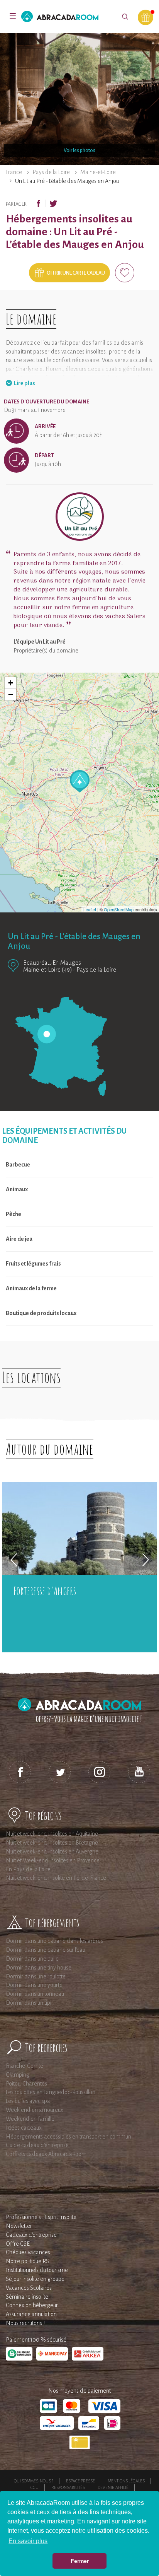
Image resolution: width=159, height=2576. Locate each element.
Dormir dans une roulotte (36, 1976)
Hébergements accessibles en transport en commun (69, 2137)
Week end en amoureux (35, 2110)
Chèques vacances (28, 2252)
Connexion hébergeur (32, 2305)
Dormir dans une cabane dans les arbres (54, 1941)
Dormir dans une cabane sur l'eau (46, 1950)
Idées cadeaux (24, 2128)
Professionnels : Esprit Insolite (41, 2217)
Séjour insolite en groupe (35, 2279)
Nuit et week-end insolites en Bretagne (52, 1843)
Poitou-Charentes (26, 2084)
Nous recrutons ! (25, 2323)
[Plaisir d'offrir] (145, 17)
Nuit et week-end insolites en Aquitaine (52, 1834)
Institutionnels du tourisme (37, 2270)
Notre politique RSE (29, 2261)
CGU (35, 2487)
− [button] (11, 694)
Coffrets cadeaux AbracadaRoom (46, 2154)
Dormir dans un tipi (29, 2003)
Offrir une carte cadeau (76, 273)
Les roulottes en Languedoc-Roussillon (51, 2092)
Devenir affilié (113, 2487)
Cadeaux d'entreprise (31, 2235)
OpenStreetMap (119, 909)
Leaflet (90, 909)
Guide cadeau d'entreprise (37, 2145)
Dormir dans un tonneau (35, 1994)
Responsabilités (68, 2487)
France (14, 172)
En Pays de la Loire (28, 1869)
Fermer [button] (80, 2561)
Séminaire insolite (27, 2297)
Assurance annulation (31, 2314)
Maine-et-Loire (98, 172)
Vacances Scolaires (29, 2288)
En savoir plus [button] (28, 2541)
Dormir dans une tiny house (39, 1968)
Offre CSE (18, 2244)
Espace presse (80, 2481)
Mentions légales (126, 2481)
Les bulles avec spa (28, 2101)
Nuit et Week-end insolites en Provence (53, 1860)
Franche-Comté (25, 2066)
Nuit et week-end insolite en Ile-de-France (56, 1878)
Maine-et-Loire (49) (48, 969)
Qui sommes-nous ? (34, 2481)
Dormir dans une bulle (32, 1959)
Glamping (18, 2075)
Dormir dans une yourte (34, 1985)
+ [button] (11, 683)
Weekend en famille (30, 2119)
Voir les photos (79, 150)
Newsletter (19, 2226)
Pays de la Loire (51, 172)
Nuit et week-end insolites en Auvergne (52, 1852)
